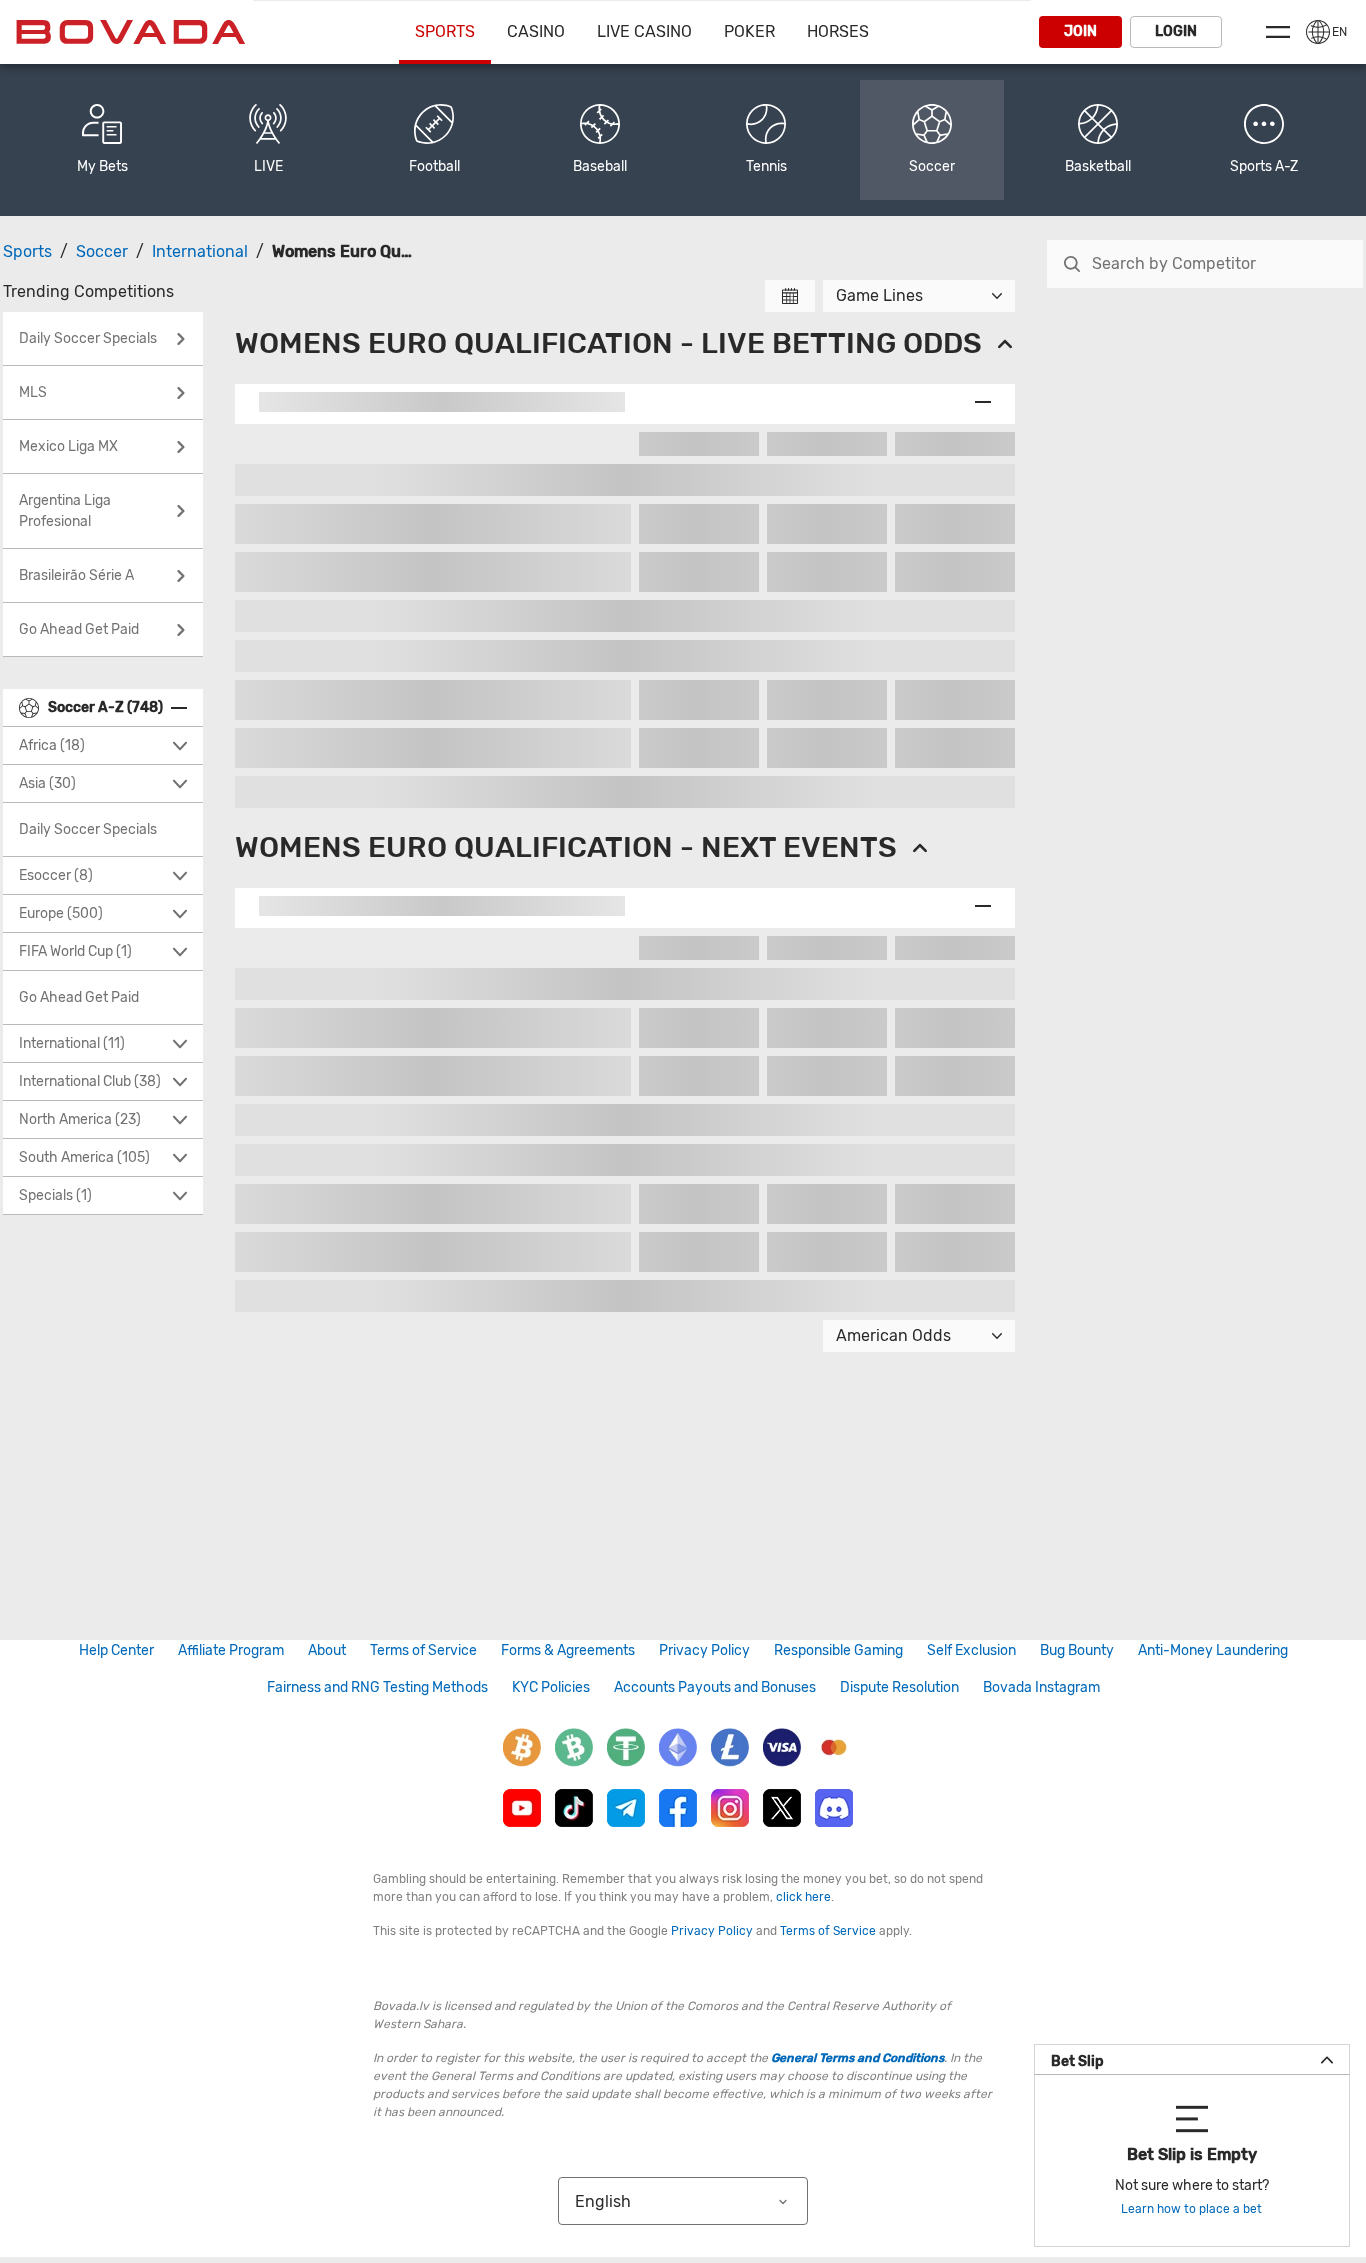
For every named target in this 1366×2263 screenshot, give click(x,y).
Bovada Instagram (1041, 1687)
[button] (1264, 140)
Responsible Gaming (838, 1650)
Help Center (116, 1650)
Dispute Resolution (899, 1687)
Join (1080, 31)
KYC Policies (551, 1687)
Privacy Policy (704, 1650)
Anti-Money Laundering (1213, 1650)
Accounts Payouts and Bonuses (715, 1687)
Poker (749, 31)
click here (803, 1897)
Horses (838, 31)
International (200, 251)
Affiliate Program (231, 1650)
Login (1176, 31)
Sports (445, 31)
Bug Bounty (1077, 1650)
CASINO (536, 31)
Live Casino (644, 31)
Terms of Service (423, 1650)
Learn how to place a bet (1191, 2209)
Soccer (102, 251)
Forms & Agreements (568, 1650)
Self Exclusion (971, 1650)
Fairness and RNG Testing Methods (377, 1687)
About (327, 1650)
